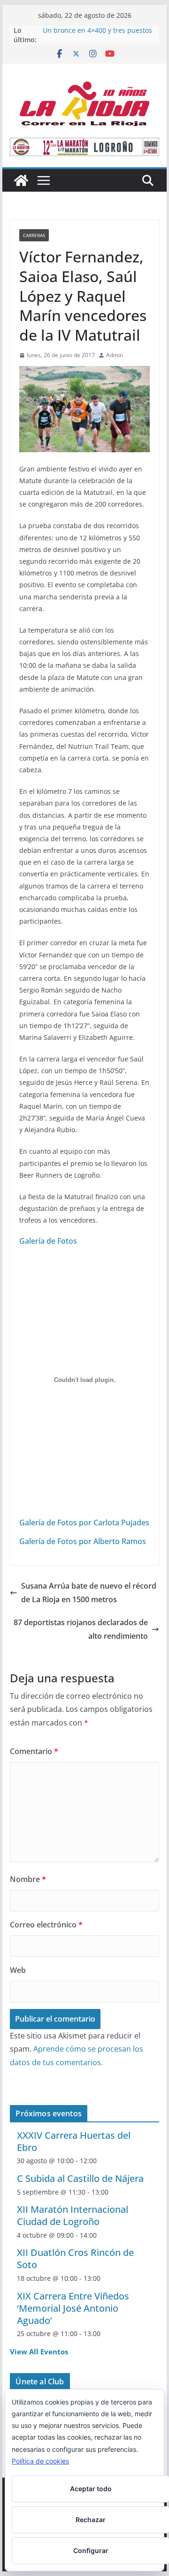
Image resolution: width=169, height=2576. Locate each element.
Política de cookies (40, 2461)
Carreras (34, 235)
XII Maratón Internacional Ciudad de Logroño (73, 2215)
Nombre (28, 1879)
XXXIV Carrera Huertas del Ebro (74, 2141)
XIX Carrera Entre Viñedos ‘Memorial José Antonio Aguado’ (73, 2308)
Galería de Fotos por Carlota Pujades (84, 1523)
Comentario (34, 1751)
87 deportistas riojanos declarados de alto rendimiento (81, 1629)
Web (18, 1970)
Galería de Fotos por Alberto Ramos (83, 1541)
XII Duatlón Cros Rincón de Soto (75, 2259)
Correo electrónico (46, 1925)
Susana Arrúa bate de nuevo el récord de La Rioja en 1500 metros (89, 1593)
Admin (115, 355)
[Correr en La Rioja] (21, 180)
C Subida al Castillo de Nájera (80, 2178)
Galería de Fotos (48, 1241)
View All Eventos (39, 2352)
